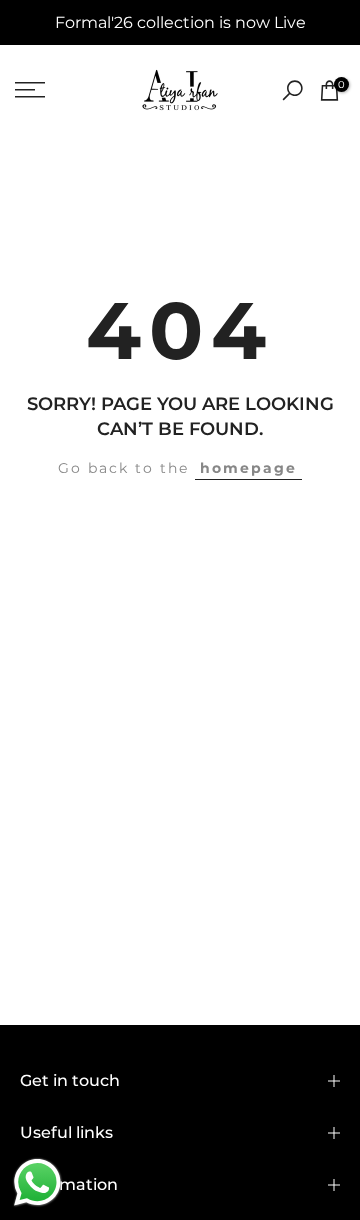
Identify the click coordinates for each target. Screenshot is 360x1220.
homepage (248, 468)
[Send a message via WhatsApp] (37, 1182)
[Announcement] (180, 22)
